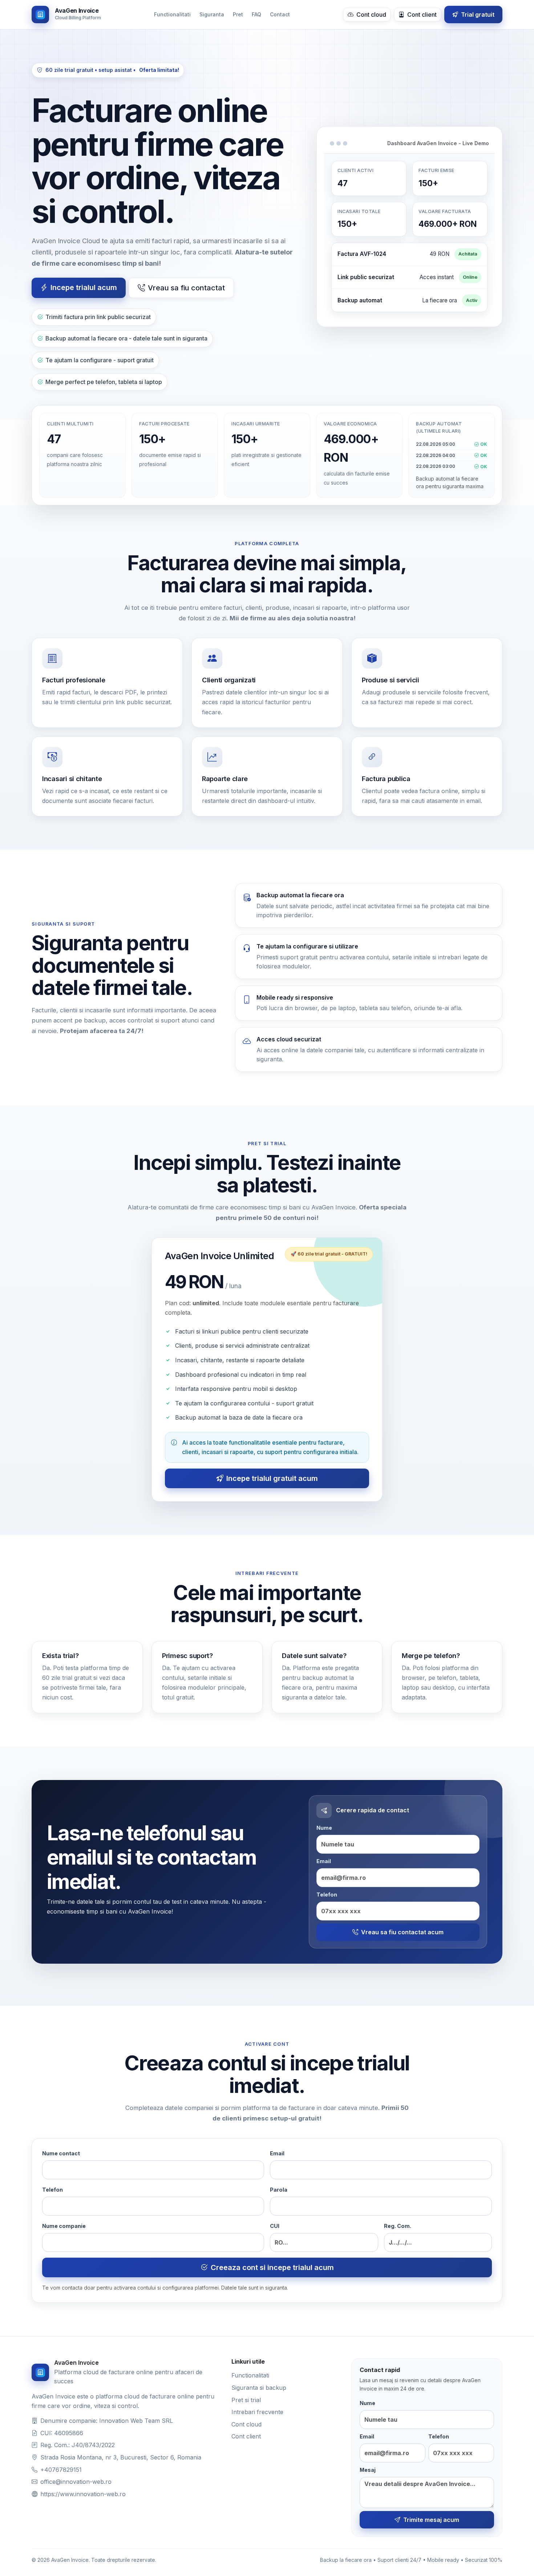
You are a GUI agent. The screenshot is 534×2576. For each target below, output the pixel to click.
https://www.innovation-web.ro (83, 2494)
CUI (275, 2226)
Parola (279, 2190)
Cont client (421, 15)
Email (324, 1861)
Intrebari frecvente (257, 2412)
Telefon (327, 1895)
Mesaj (368, 2470)
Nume (324, 1828)
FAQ (256, 14)
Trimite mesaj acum (431, 2520)
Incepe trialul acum (84, 287)
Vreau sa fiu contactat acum (402, 1932)
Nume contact (61, 2153)
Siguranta (212, 14)
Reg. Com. (398, 2226)
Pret (238, 14)
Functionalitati (172, 14)
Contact (280, 14)
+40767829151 (61, 2470)
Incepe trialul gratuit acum (272, 1478)
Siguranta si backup (259, 2388)
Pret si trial (246, 2400)
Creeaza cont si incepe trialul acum (272, 2267)
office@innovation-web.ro (76, 2482)
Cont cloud (371, 15)
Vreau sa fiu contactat (186, 288)
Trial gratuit (477, 15)
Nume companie (64, 2226)
